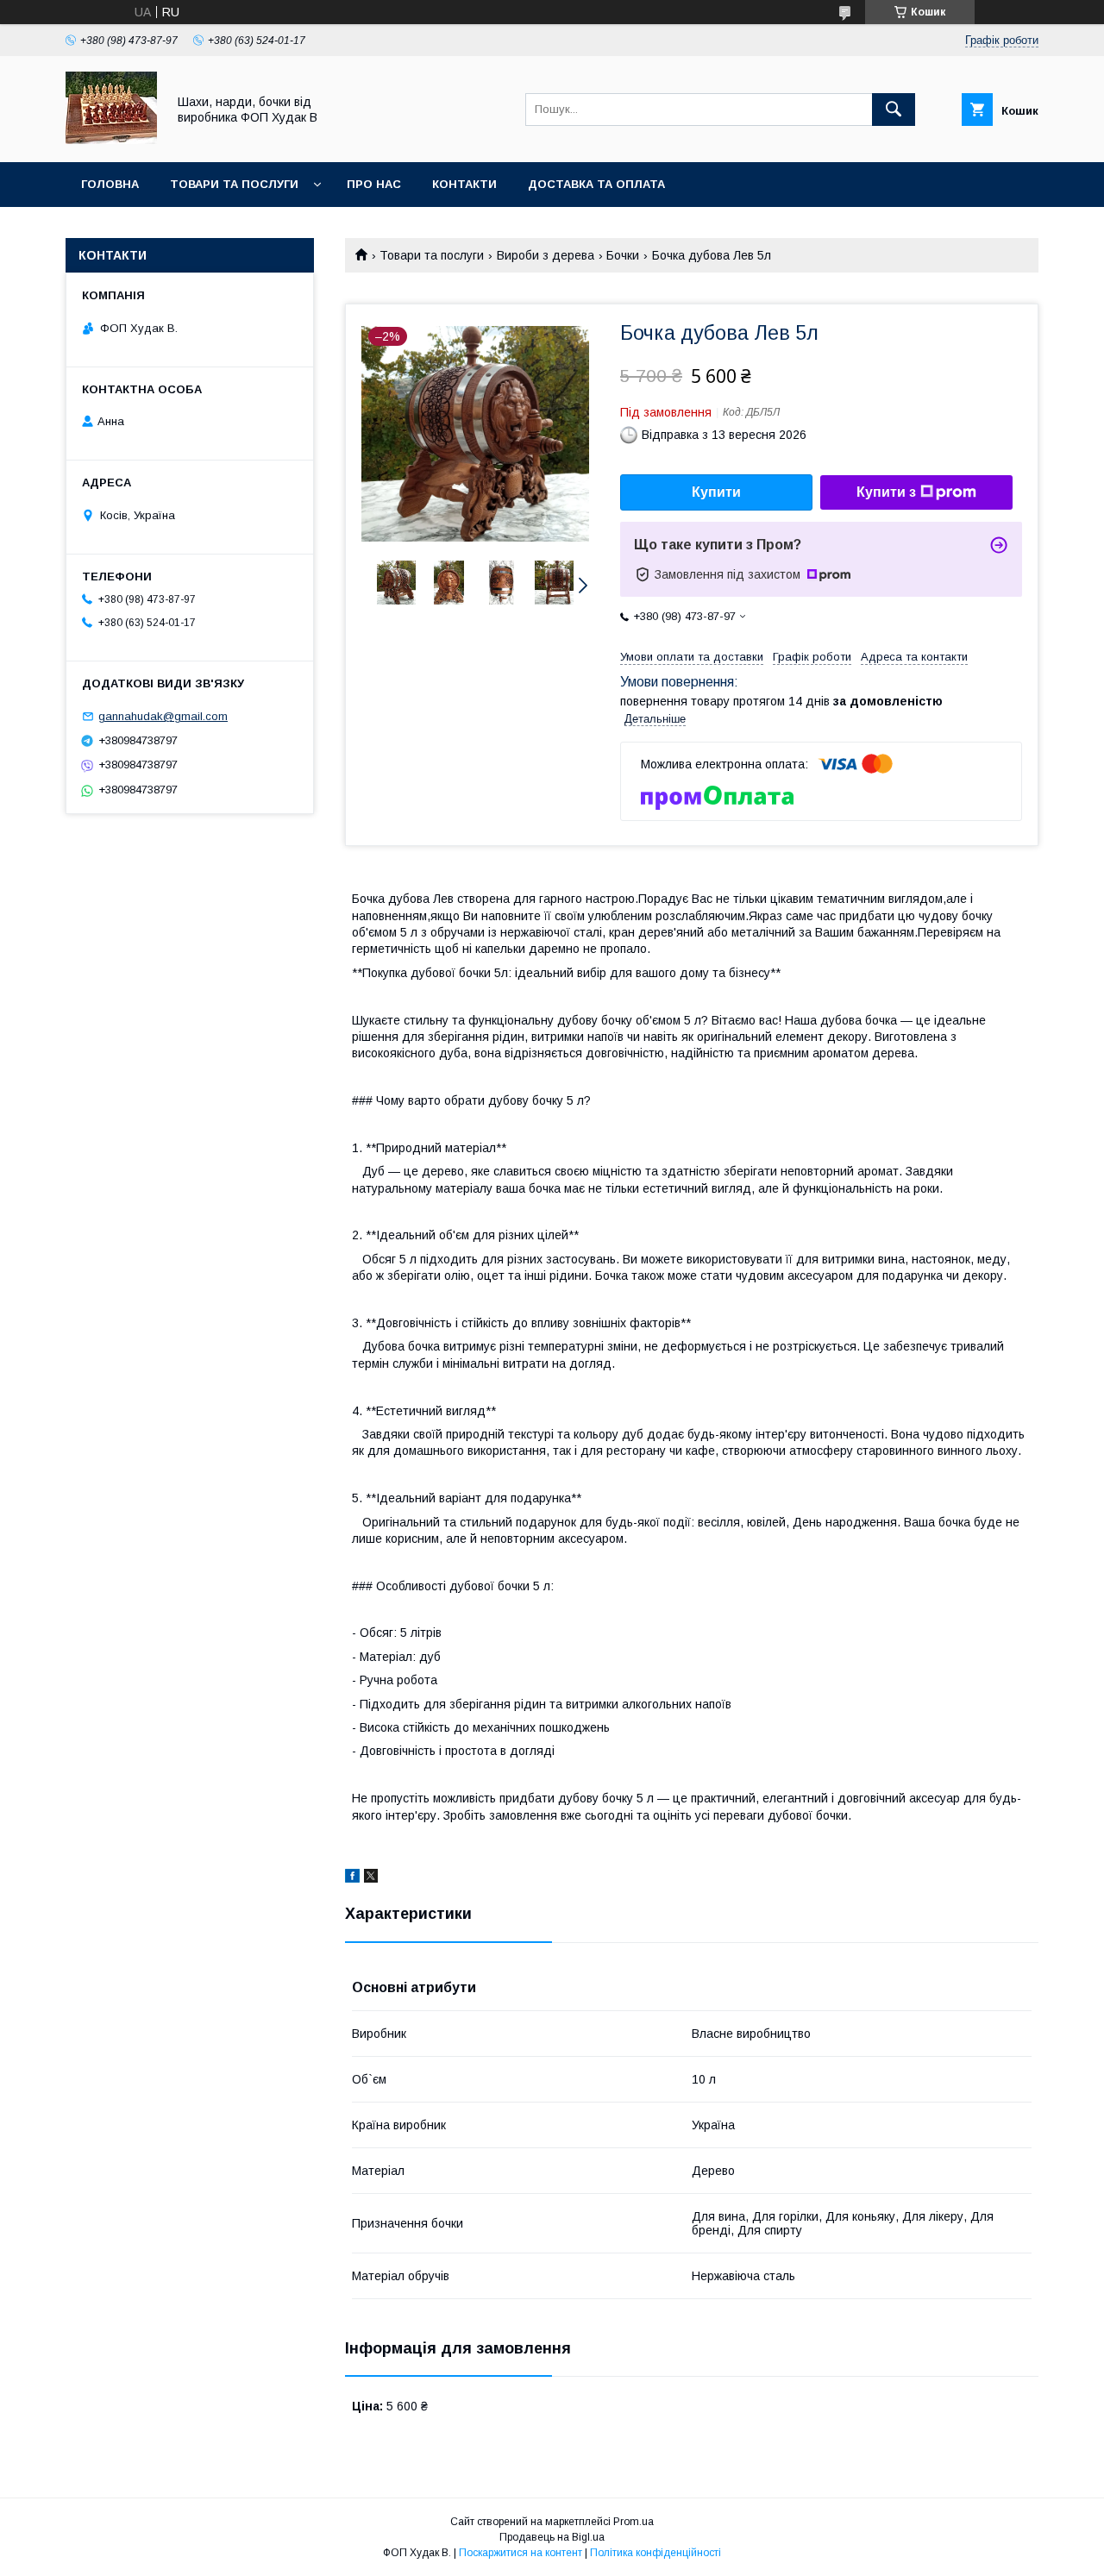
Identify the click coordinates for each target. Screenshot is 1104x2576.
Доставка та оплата (596, 184)
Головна (110, 184)
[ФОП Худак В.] (111, 140)
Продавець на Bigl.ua (552, 2537)
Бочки (623, 255)
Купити (716, 492)
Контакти (464, 184)
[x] (371, 1878)
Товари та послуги (234, 184)
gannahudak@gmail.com (163, 716)
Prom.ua (634, 2522)
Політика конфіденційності (655, 2553)
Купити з (886, 492)
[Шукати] (894, 110)
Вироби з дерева (546, 255)
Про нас (374, 184)
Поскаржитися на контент (521, 2553)
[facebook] (352, 1878)
